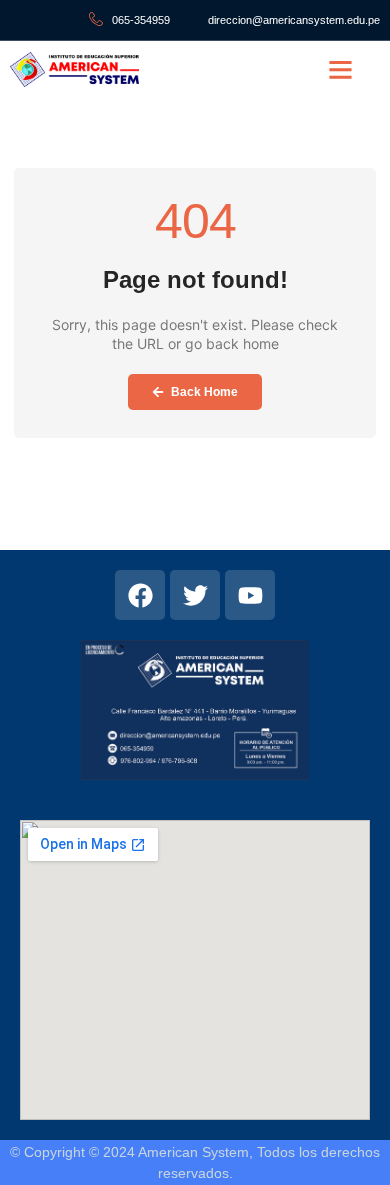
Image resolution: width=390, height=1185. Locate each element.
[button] (341, 70)
